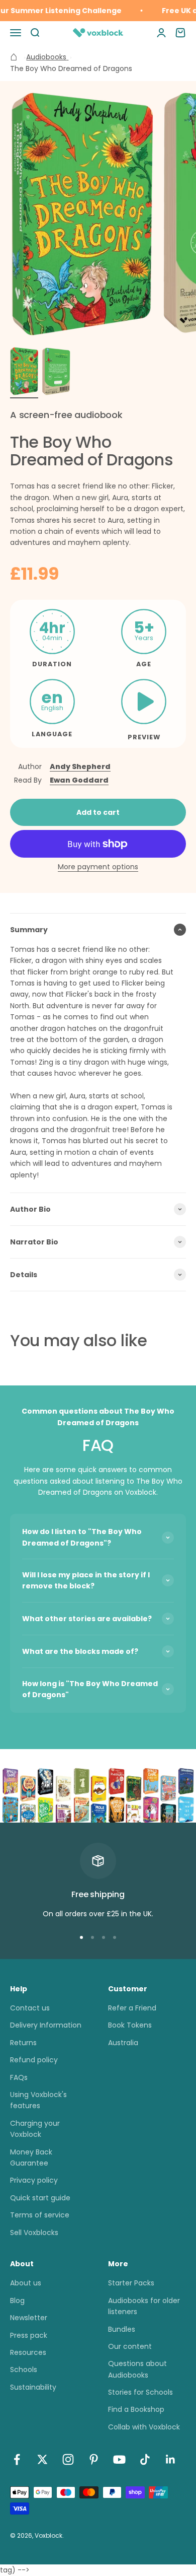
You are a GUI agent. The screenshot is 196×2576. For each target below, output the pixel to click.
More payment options (98, 867)
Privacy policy (34, 2180)
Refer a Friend (132, 2008)
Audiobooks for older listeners (144, 2306)
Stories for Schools (140, 2392)
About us (26, 2283)
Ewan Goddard (79, 780)
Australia (123, 2043)
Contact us (30, 2008)
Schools (24, 2370)
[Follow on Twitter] (42, 2459)
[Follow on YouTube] (119, 2459)
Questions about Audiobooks (137, 2369)
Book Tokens (130, 2025)
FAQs (19, 2077)
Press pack (29, 2335)
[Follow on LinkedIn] (171, 2459)
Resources (28, 2352)
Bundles (122, 2329)
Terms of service (40, 2215)
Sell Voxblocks (34, 2233)
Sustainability (33, 2387)
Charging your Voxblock (35, 2129)
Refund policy (34, 2060)
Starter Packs (131, 2283)
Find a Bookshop (136, 2409)
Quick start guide (40, 2198)
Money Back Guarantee (31, 2157)
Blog (17, 2301)
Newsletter (29, 2318)
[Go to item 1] (24, 373)
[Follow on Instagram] (68, 2459)
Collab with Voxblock (144, 2427)
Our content (130, 2346)
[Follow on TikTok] (145, 2459)
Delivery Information (46, 2025)
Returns (23, 2043)
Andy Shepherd (80, 767)
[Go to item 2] (56, 373)
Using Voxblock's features (38, 2100)
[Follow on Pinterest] (94, 2459)
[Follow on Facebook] (17, 2459)
